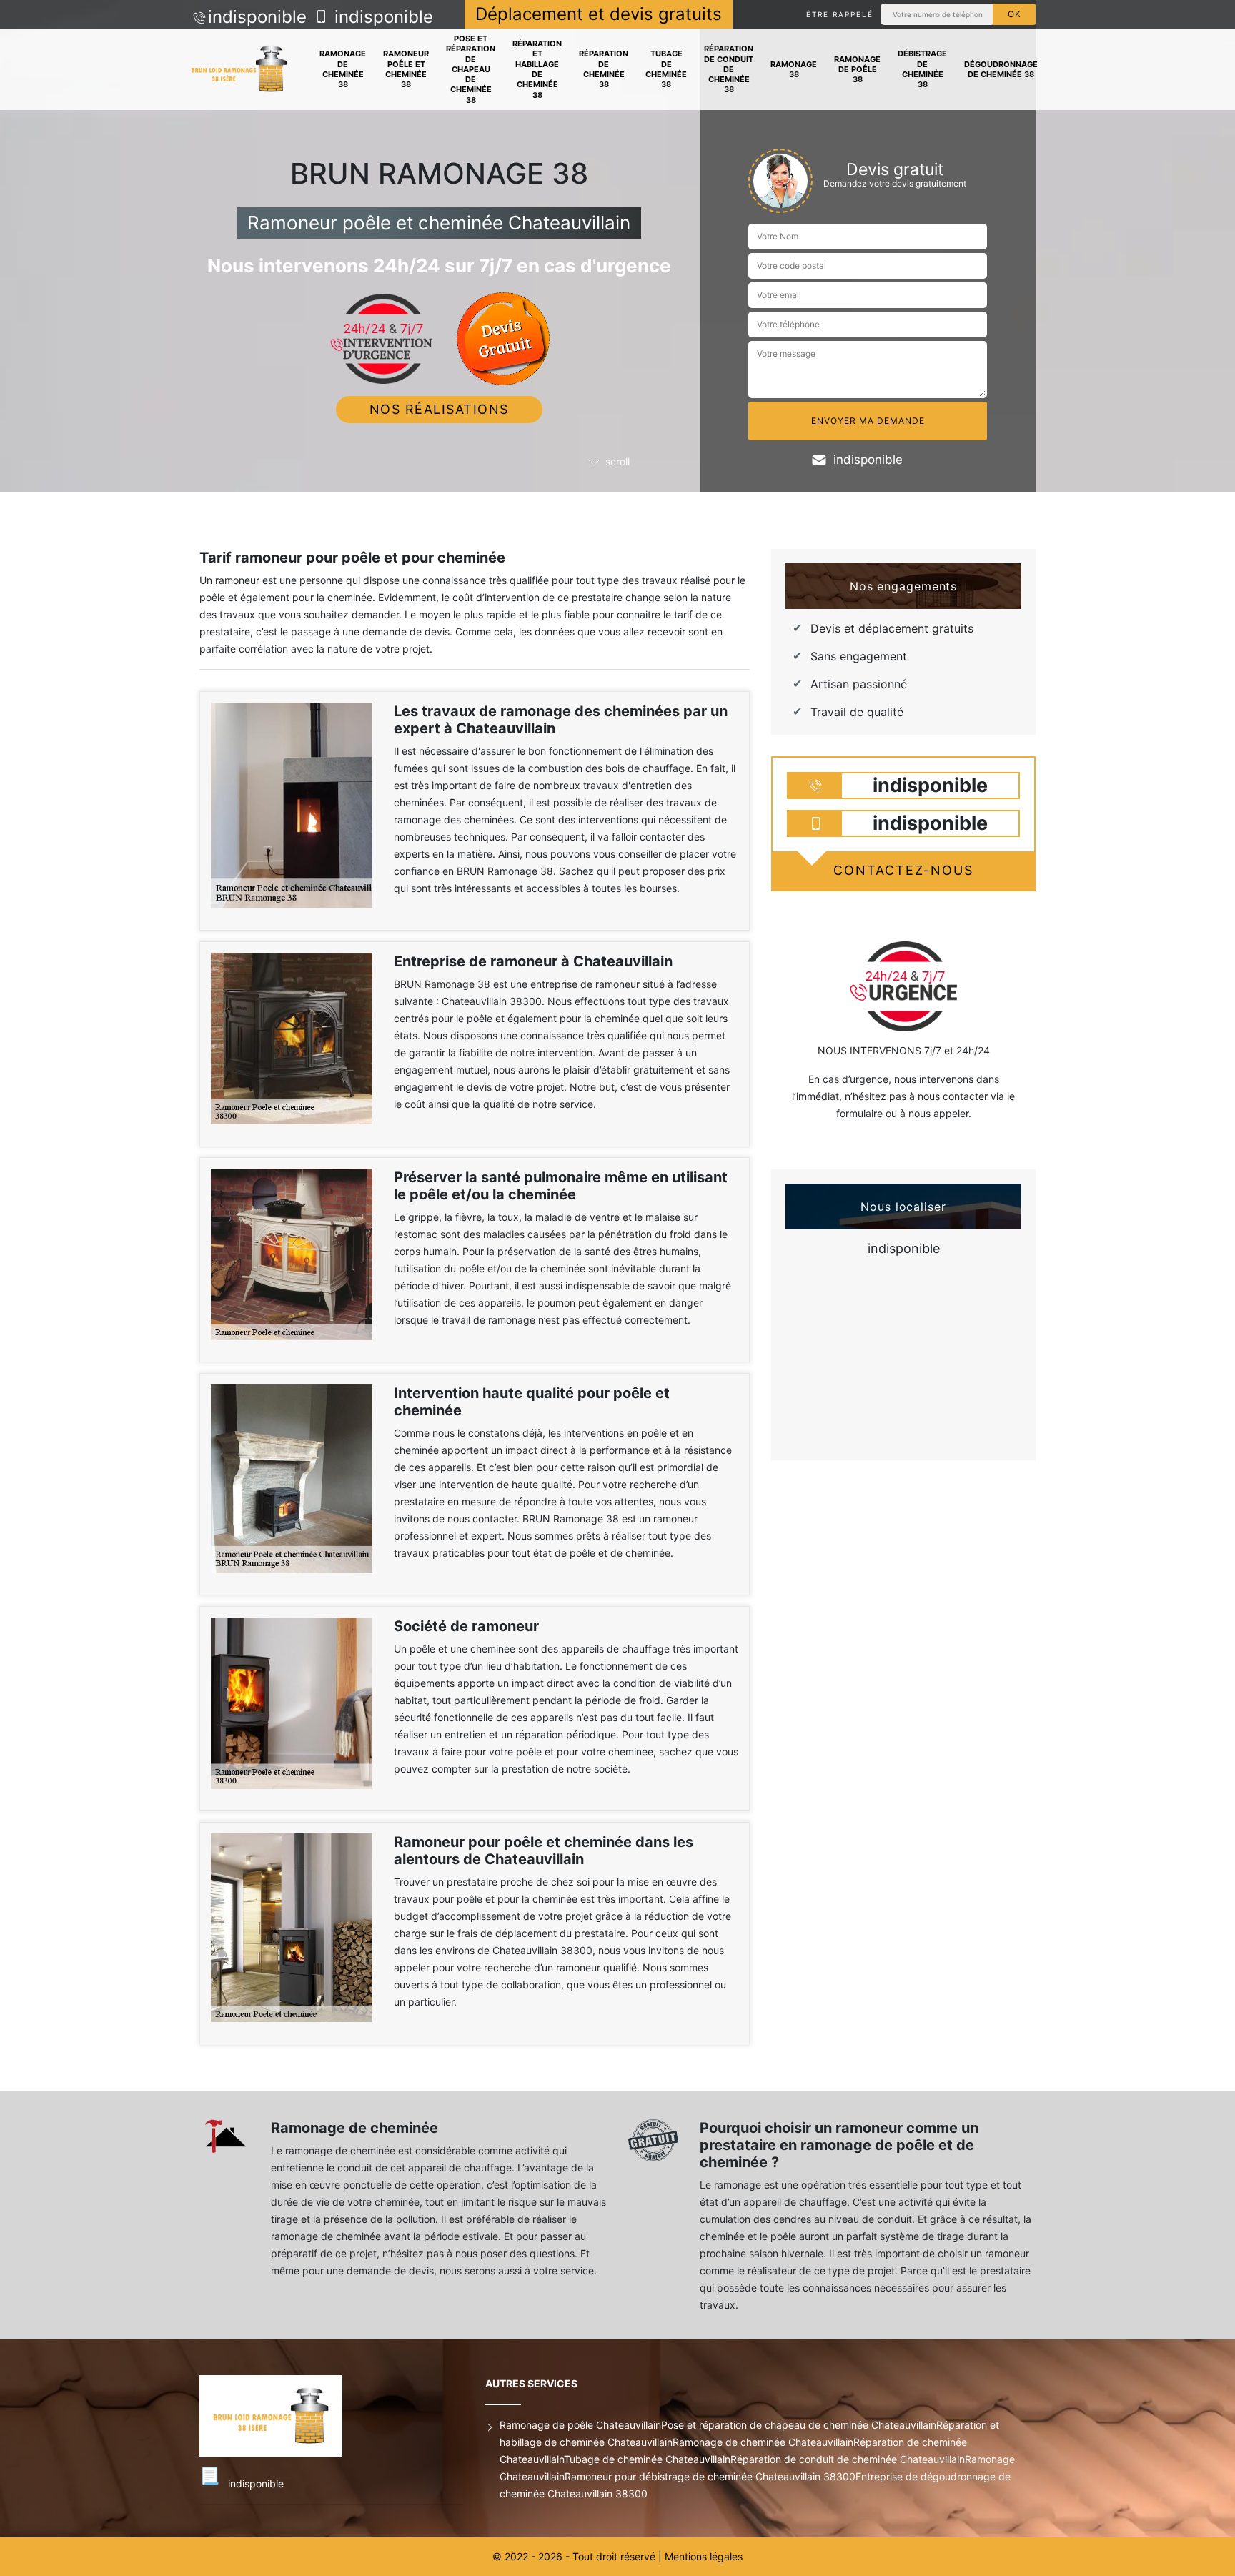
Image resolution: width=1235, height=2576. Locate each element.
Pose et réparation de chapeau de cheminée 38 (471, 69)
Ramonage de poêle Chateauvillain (580, 2425)
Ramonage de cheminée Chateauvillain (763, 2442)
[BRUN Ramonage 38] (239, 70)
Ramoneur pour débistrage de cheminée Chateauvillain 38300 (710, 2476)
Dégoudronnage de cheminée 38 (1001, 69)
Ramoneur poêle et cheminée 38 (406, 69)
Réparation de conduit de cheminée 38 (729, 69)
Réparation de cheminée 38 (604, 69)
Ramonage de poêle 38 (857, 70)
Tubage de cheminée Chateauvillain (647, 2459)
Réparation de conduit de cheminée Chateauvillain (848, 2459)
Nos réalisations (439, 409)
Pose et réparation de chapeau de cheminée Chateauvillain (799, 2425)
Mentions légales (704, 2556)
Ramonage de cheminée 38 (343, 69)
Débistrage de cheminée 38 (922, 69)
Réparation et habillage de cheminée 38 (537, 69)
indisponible (257, 17)
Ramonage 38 (794, 69)
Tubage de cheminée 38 (666, 69)
